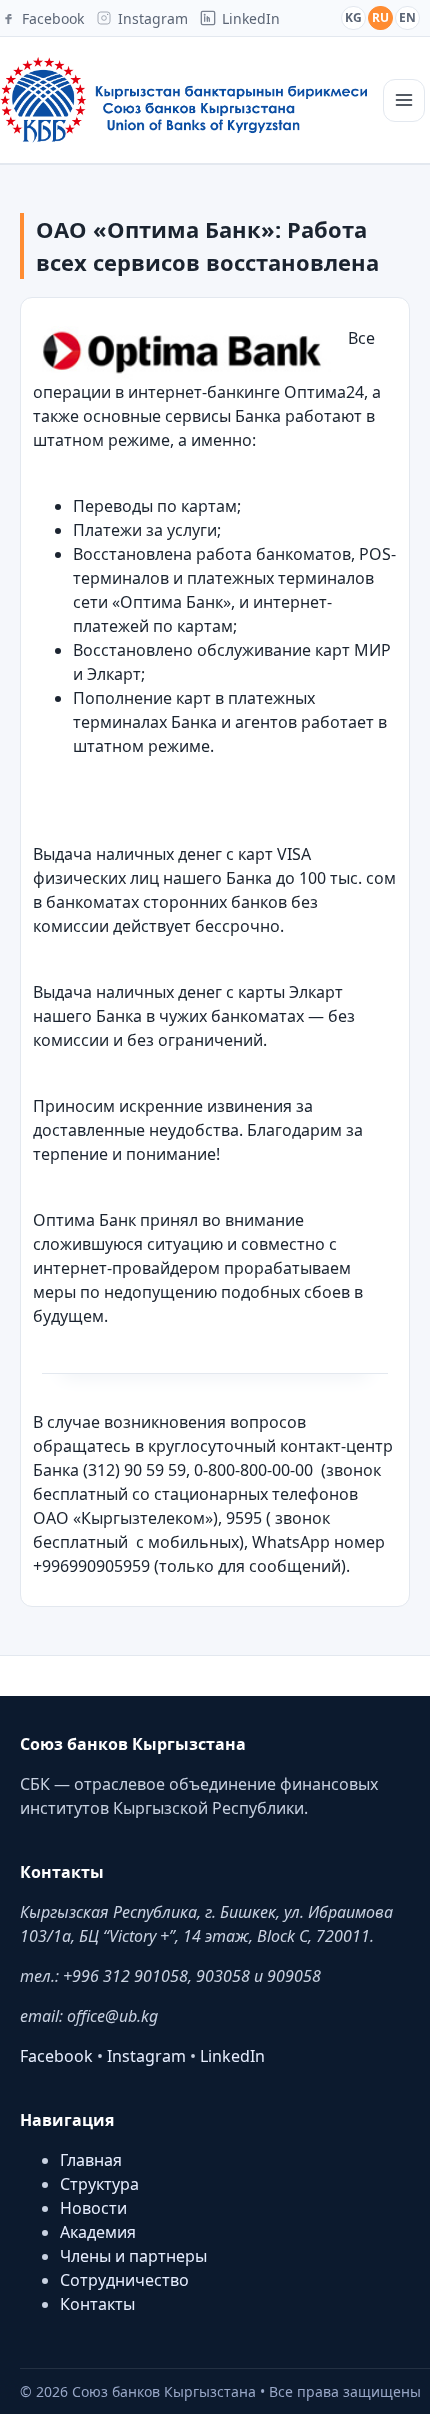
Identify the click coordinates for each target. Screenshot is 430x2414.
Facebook (56, 2056)
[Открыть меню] (404, 100)
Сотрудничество (124, 2280)
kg (353, 17)
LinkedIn (232, 2056)
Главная (91, 2160)
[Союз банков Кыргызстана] (183, 100)
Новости (93, 2208)
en (407, 17)
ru (380, 17)
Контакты (97, 2304)
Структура (99, 2184)
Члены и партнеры (133, 2256)
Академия (98, 2232)
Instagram (146, 2056)
